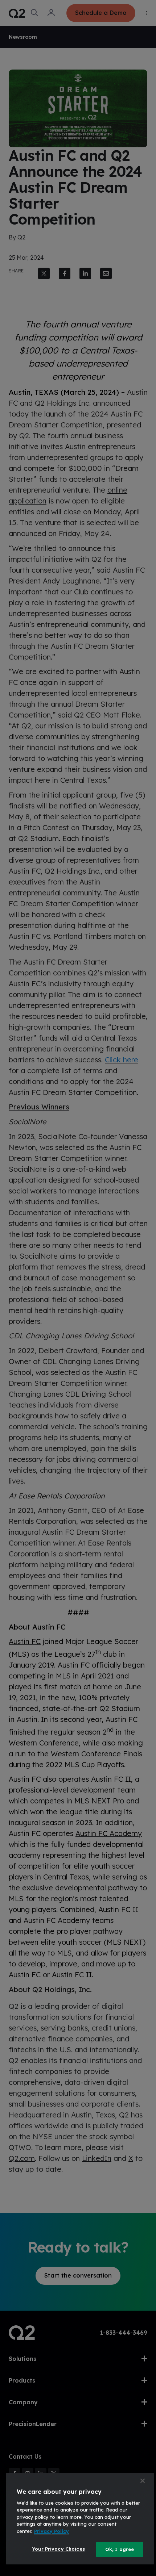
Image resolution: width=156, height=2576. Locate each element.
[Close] (143, 2481)
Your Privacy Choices (58, 2549)
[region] (80, 2519)
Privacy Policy (52, 2531)
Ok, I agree (120, 2549)
